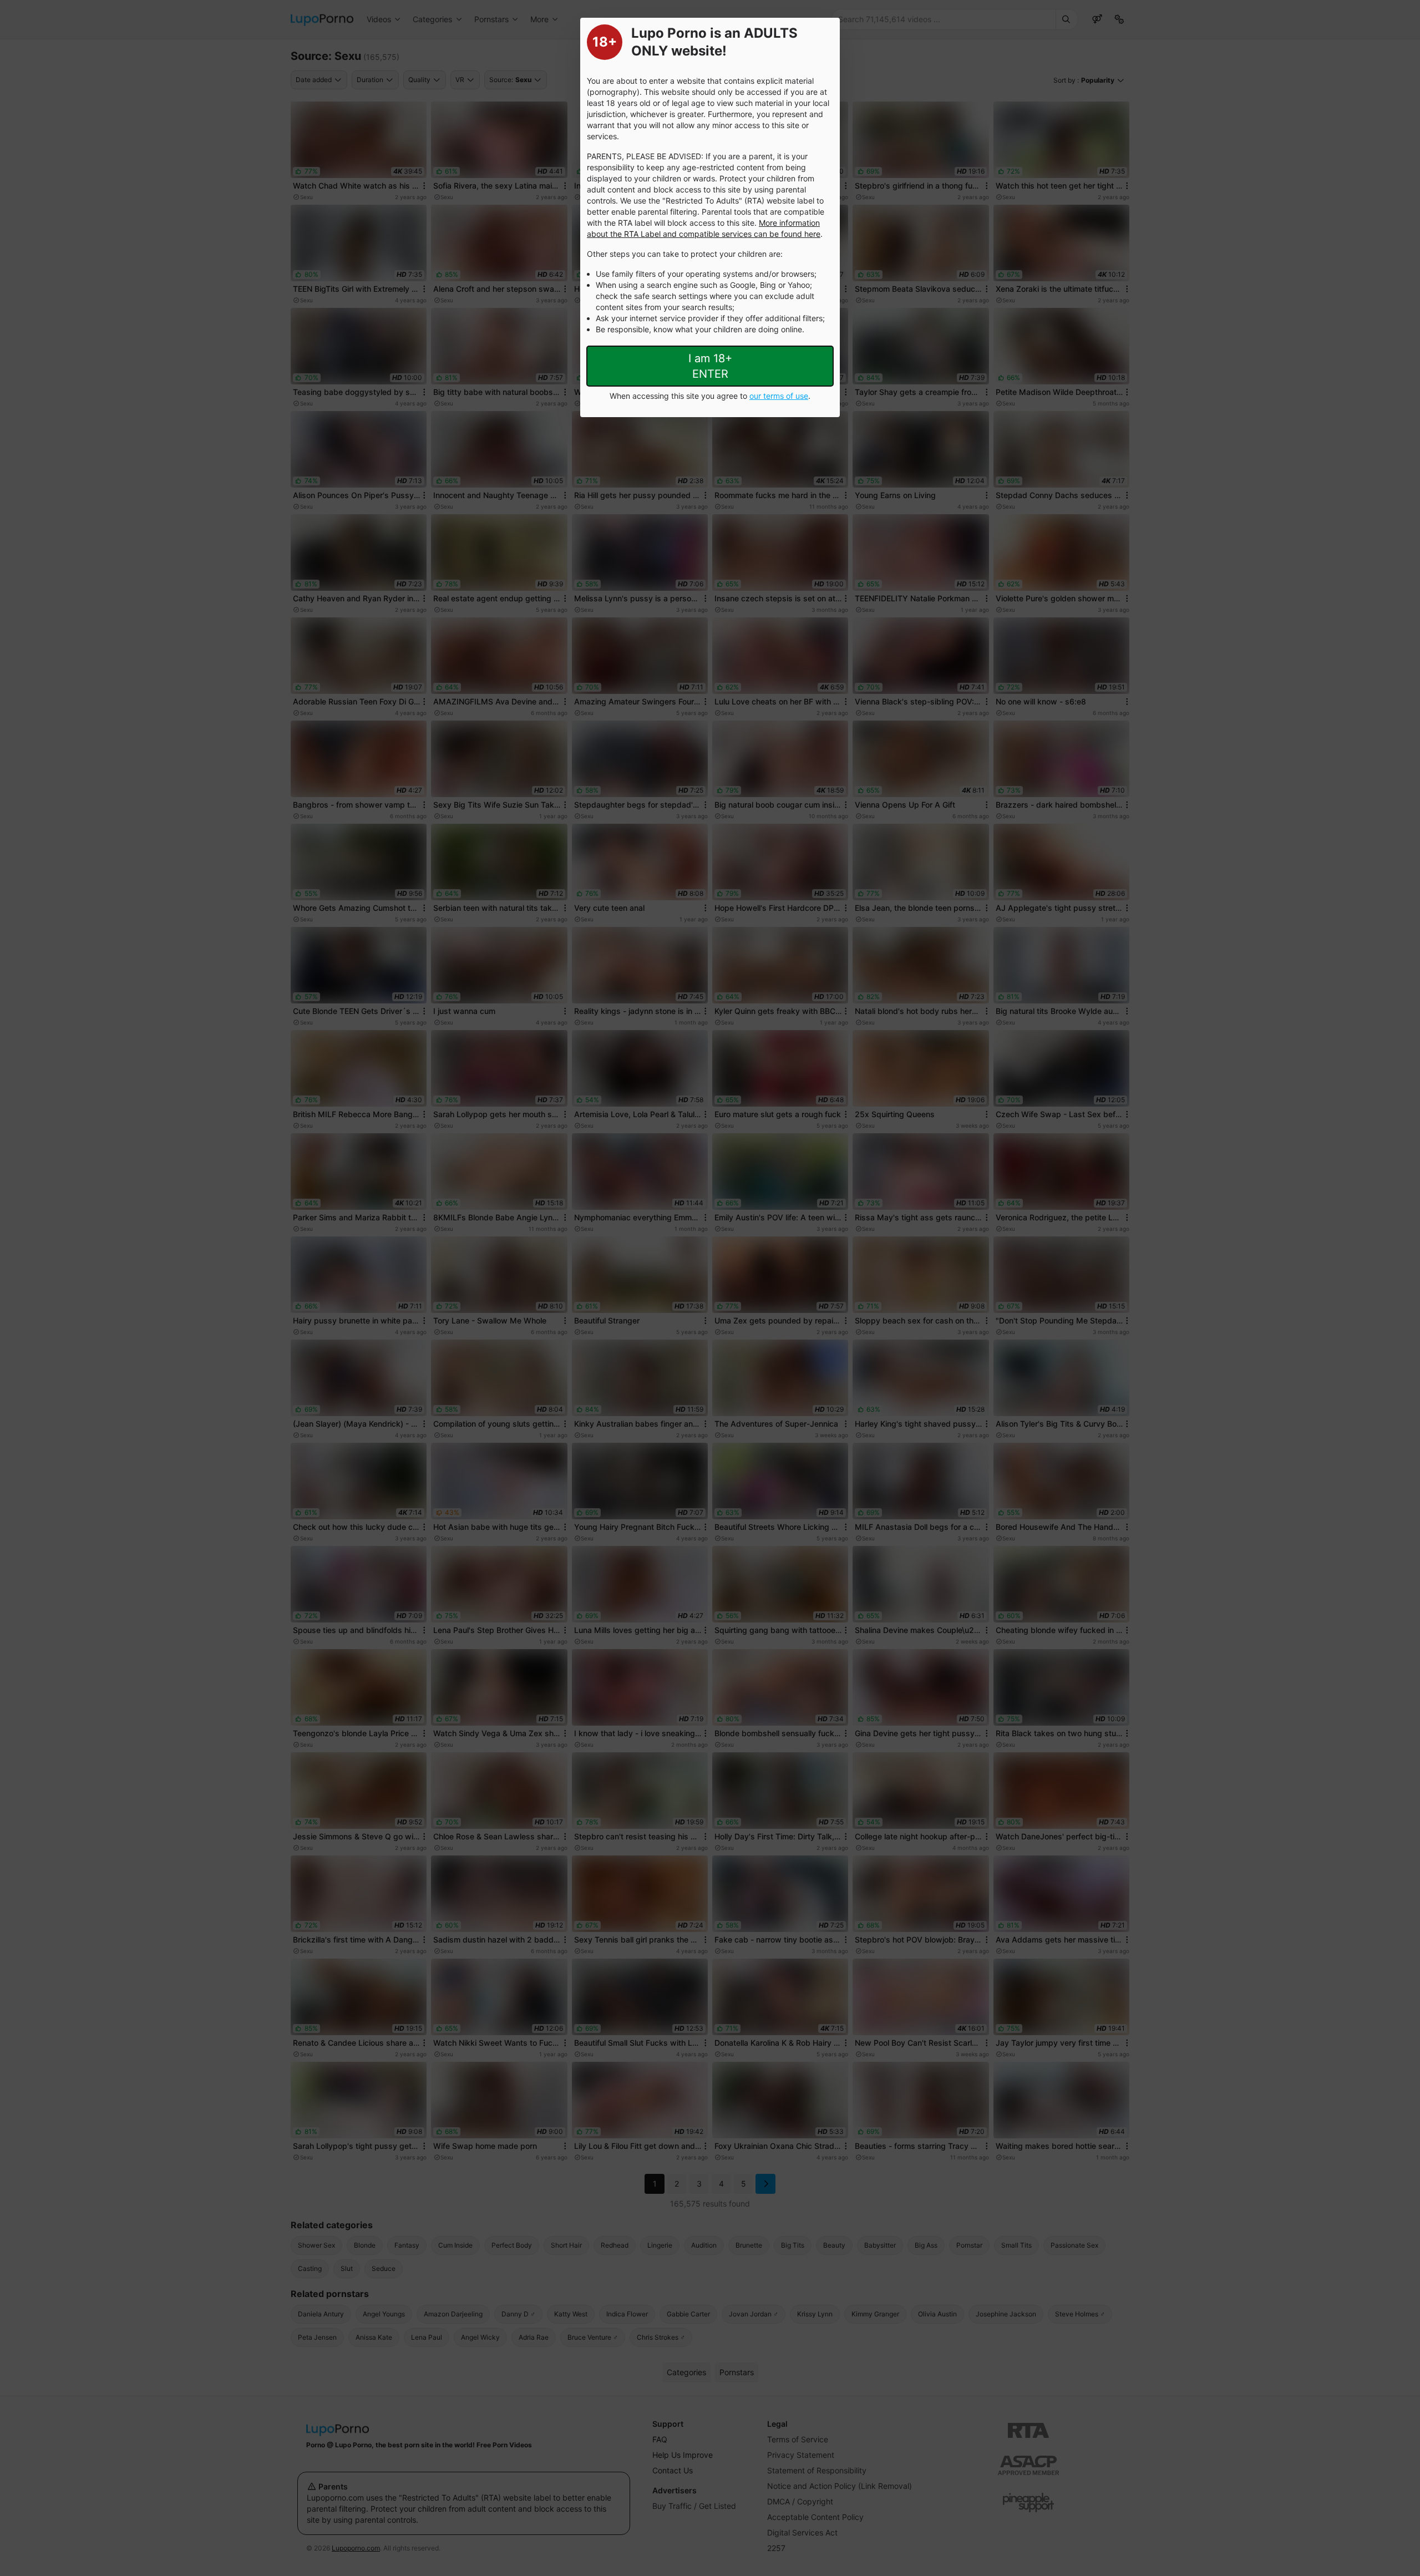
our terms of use (779, 396)
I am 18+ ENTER (710, 366)
